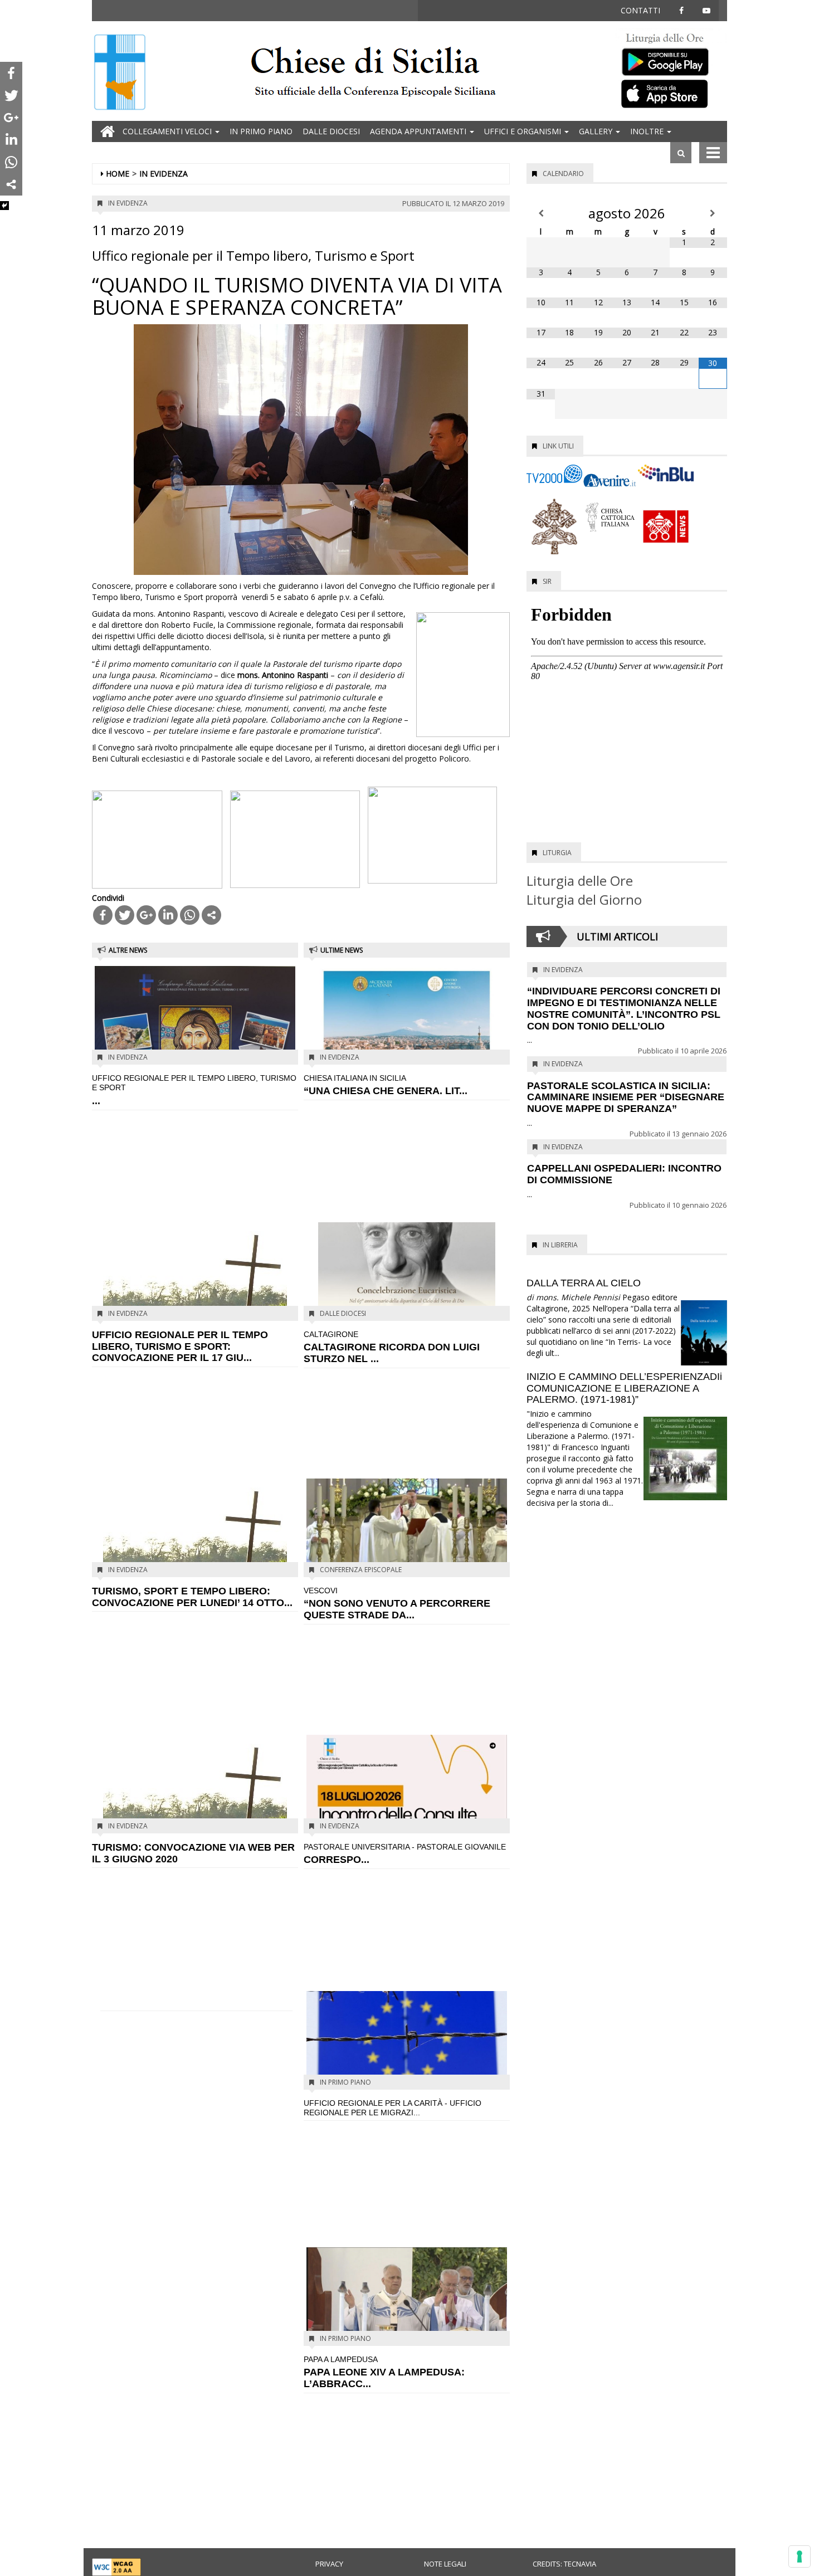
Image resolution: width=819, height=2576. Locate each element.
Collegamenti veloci (168, 131)
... (194, 1090)
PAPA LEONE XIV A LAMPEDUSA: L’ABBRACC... (384, 2372)
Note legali (445, 2564)
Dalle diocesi (331, 131)
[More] (211, 915)
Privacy (329, 2564)
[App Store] (671, 93)
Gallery (597, 131)
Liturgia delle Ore (580, 880)
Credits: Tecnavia (564, 2564)
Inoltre (648, 131)
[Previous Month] (541, 213)
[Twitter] (125, 915)
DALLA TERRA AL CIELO (584, 1283)
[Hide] (4, 206)
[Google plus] (146, 915)
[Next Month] (713, 213)
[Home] (120, 73)
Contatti (640, 10)
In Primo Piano (261, 131)
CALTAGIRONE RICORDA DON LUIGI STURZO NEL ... (392, 1347)
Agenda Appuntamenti (419, 131)
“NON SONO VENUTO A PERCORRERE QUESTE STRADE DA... (397, 1603)
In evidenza (164, 174)
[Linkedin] (168, 915)
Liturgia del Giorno (584, 899)
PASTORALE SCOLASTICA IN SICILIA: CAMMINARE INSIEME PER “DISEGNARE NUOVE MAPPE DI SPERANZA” (626, 1097)
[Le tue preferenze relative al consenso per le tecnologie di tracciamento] (799, 2557)
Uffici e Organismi (524, 131)
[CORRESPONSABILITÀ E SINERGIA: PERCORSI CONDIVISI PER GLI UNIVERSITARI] (407, 1783)
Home (118, 174)
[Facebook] (103, 915)
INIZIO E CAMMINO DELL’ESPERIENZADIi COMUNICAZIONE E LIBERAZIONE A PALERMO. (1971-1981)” (624, 1388)
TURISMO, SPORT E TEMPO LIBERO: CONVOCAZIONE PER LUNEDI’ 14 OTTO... (192, 1597)
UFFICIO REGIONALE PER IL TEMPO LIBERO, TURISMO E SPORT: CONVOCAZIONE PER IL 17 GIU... (180, 1346)
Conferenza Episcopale (361, 1570)
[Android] (671, 59)
